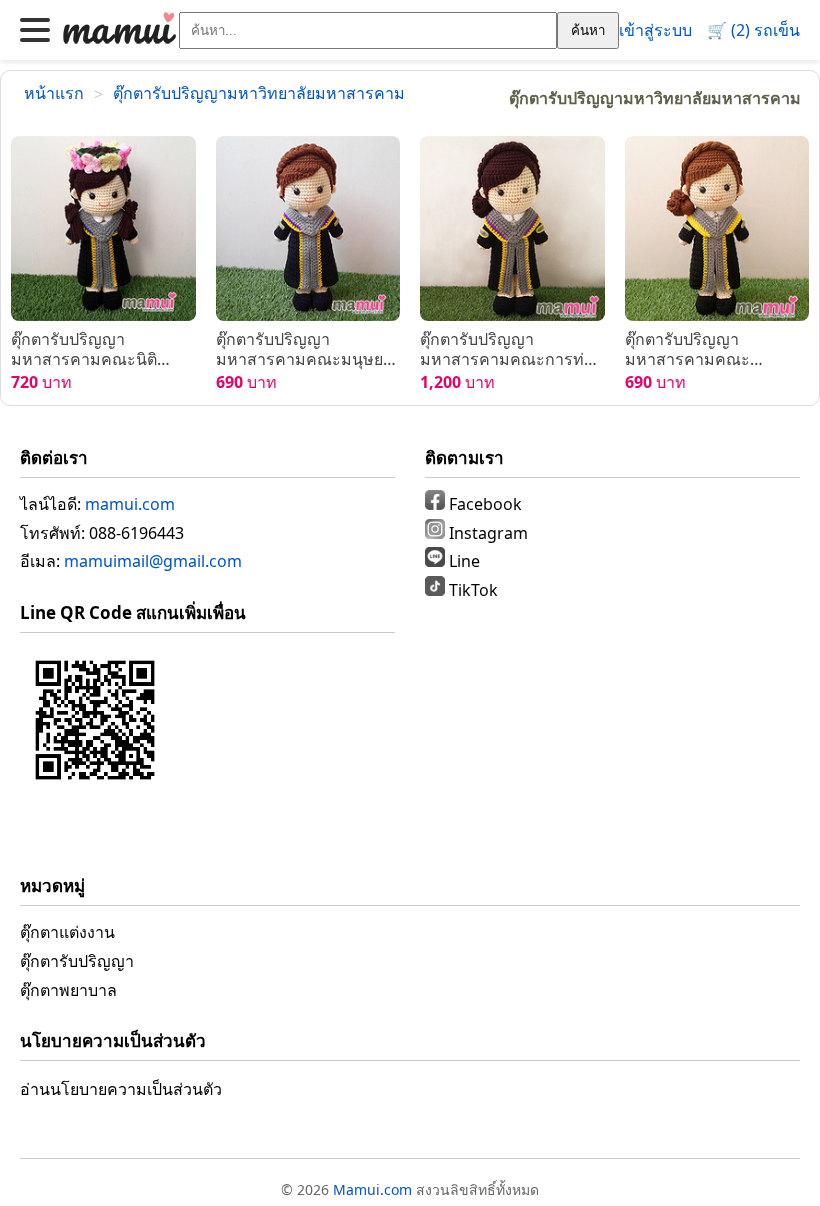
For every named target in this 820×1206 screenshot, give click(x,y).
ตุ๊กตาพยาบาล (68, 990)
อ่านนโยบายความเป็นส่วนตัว (121, 1089)
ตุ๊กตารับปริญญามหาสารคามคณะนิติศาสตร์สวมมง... (84, 350)
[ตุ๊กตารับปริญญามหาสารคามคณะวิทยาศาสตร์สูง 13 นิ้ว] (717, 228)
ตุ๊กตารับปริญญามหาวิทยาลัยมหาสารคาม (259, 93)
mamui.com (130, 504)
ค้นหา (588, 30)
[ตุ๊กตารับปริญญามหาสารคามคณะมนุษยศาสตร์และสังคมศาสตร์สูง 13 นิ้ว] (308, 228)
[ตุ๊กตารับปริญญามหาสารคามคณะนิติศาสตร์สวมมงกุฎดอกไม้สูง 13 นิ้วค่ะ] (103, 228)
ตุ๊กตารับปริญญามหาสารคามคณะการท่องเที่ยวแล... (511, 350)
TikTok (471, 590)
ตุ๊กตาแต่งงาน (67, 932)
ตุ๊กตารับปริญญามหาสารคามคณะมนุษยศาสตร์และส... (299, 350)
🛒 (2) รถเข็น (753, 30)
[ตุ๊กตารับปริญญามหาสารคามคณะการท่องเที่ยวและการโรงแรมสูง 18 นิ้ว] (512, 228)
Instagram (486, 533)
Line (462, 561)
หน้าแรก (54, 93)
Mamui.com (372, 1189)
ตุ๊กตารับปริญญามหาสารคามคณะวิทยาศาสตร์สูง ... (687, 350)
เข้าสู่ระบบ (655, 30)
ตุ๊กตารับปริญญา (77, 961)
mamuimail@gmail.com (153, 561)
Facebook (483, 504)
